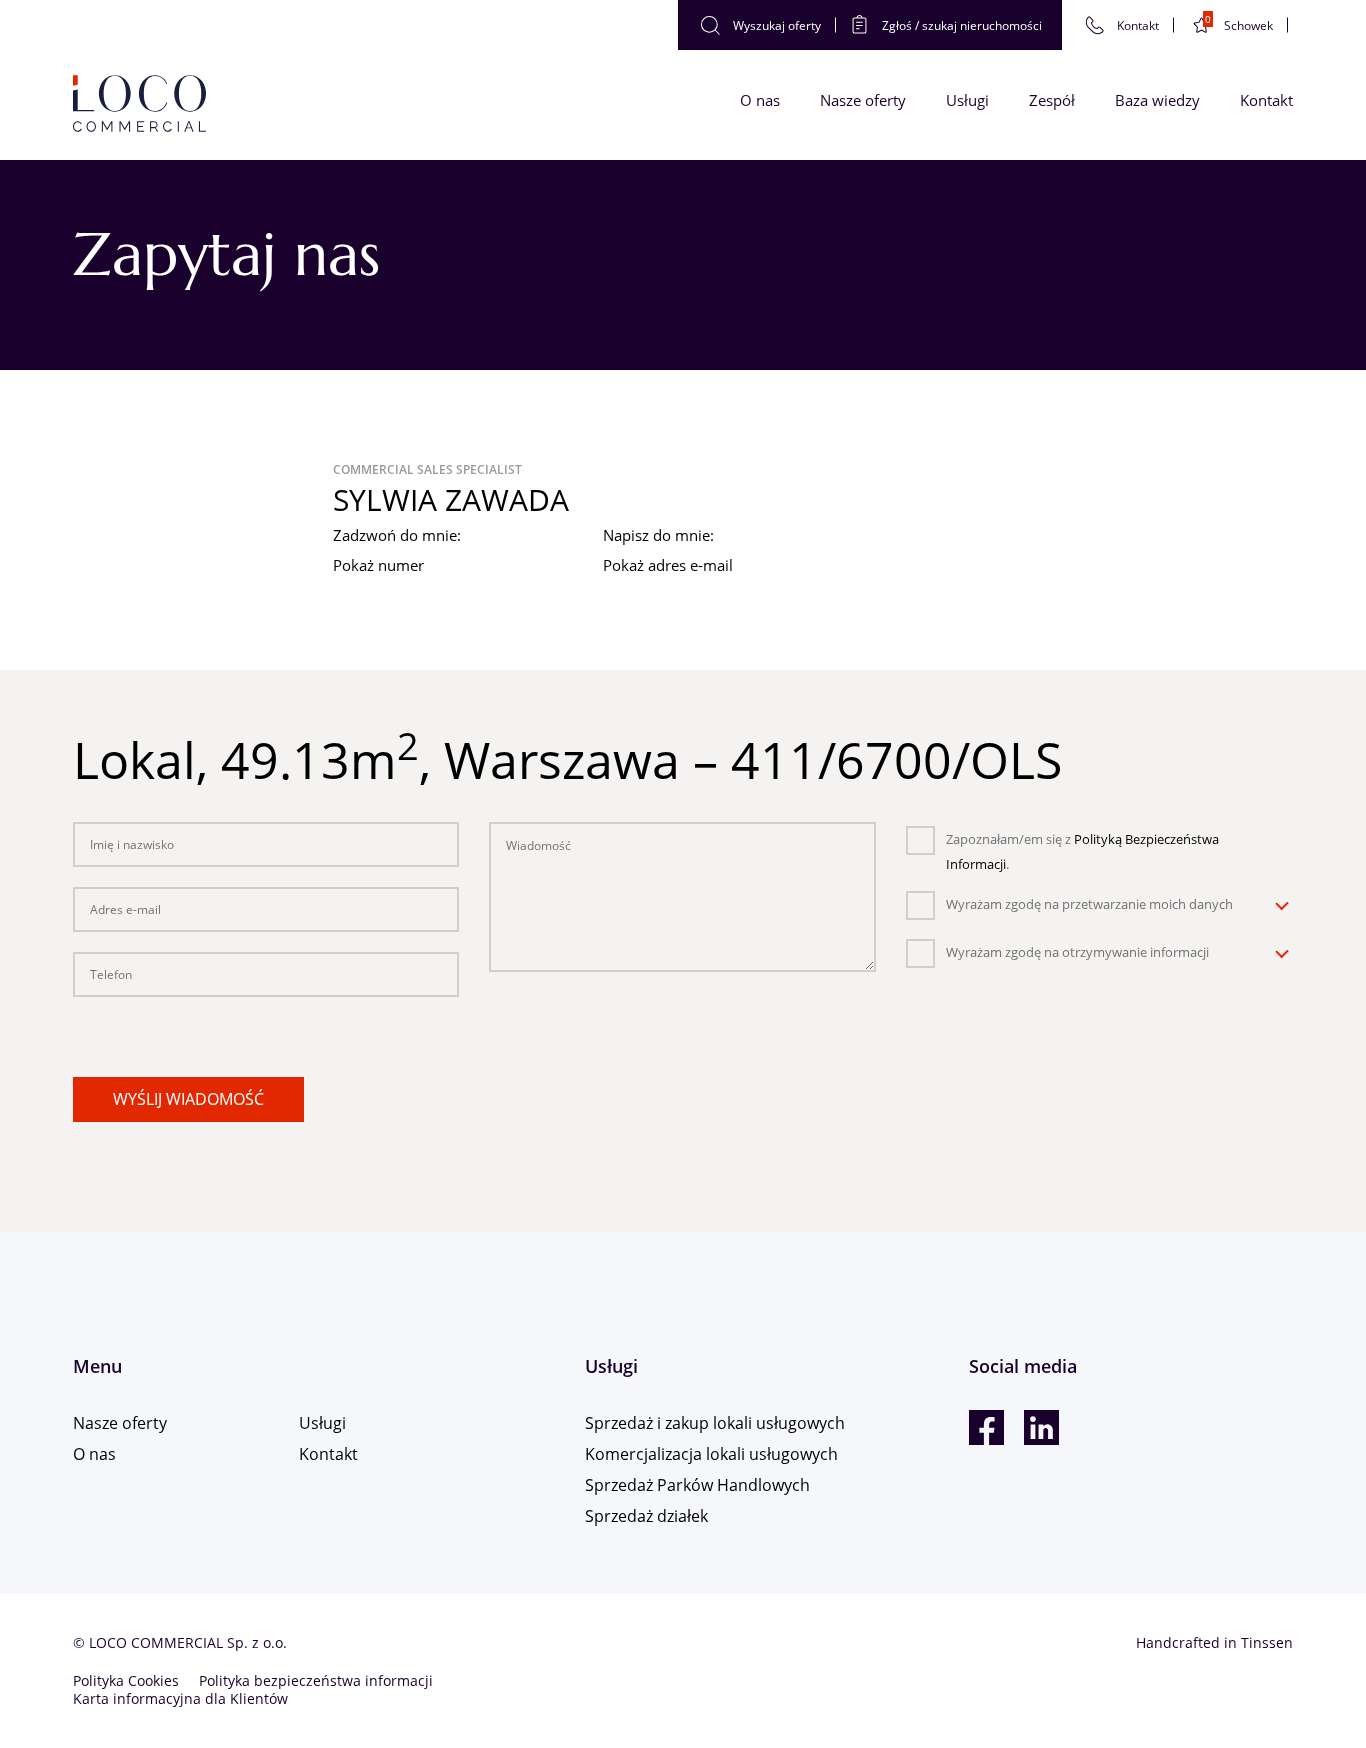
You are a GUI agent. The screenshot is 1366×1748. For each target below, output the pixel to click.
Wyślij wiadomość (188, 1099)
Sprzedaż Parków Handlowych (697, 1485)
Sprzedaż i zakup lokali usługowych (715, 1423)
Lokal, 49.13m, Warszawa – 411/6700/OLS (567, 760)
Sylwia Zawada (451, 499)
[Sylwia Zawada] (183, 540)
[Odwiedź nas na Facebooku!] (986, 1427)
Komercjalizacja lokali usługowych (711, 1454)
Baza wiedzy (1157, 100)
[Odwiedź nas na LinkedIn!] (1041, 1427)
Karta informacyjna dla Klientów (180, 1698)
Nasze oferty (863, 100)
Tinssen (1267, 1642)
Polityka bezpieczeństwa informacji (316, 1680)
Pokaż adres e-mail (668, 565)
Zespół (1052, 100)
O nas (760, 100)
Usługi (967, 100)
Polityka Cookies (126, 1680)
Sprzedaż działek (646, 1516)
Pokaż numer (378, 565)
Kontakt (1266, 100)
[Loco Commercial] (139, 104)
